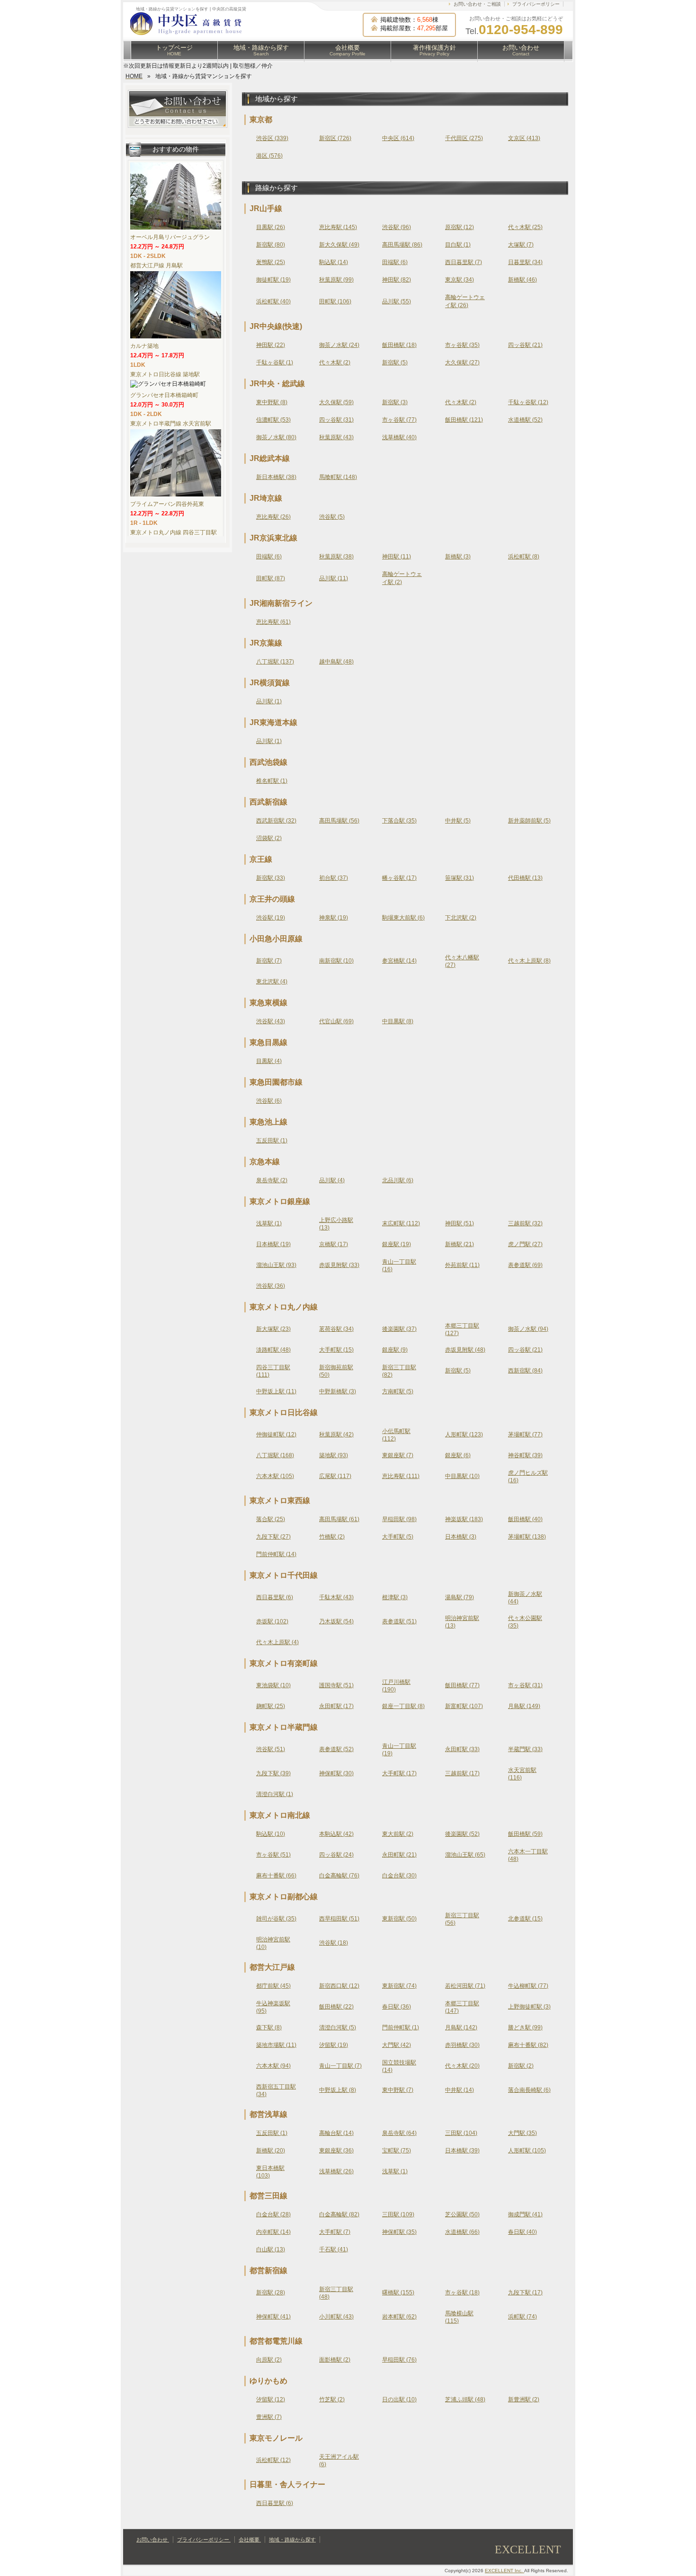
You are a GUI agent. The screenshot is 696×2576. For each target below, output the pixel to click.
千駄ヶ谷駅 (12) (528, 402)
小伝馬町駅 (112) (396, 1435)
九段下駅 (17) (525, 2293)
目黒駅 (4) (269, 1061)
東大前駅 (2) (398, 1834)
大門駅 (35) (522, 2133)
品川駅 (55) (397, 301)
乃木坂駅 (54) (336, 1621)
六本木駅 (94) (273, 2066)
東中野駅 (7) (398, 2090)
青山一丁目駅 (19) (399, 1750)
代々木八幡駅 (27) (462, 961)
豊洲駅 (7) (269, 2417)
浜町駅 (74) (522, 2317)
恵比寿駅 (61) (273, 622)
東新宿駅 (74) (399, 1986)
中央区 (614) (398, 138)
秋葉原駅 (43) (336, 437)
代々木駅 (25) (525, 227)
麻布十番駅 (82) (528, 2045)
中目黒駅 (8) (398, 1021)
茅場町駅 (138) (527, 1537)
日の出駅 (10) (399, 2399)
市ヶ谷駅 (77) (399, 420)
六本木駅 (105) (275, 1476)
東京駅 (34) (460, 280)
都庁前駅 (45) (273, 1986)
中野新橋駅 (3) (338, 1391)
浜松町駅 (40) (273, 301)
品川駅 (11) (334, 578)
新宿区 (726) (335, 138)
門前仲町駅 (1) (401, 2027)
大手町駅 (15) (336, 1350)
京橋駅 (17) (334, 1244)
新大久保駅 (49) (339, 245)
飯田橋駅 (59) (525, 1834)
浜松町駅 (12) (273, 2460)
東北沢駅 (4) (272, 982)
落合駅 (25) (271, 1519)
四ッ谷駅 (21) (525, 345)
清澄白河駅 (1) (275, 1794)
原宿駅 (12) (460, 227)
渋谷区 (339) (272, 138)
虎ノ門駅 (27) (525, 1244)
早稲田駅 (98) (399, 1519)
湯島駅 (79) (460, 1597)
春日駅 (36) (397, 2007)
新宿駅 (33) (271, 878)
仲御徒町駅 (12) (276, 1434)
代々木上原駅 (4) (277, 1642)
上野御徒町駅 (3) (529, 2007)
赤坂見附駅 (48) (465, 1350)
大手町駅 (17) (399, 1773)
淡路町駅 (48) (273, 1350)
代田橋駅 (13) (525, 878)
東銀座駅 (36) (336, 2151)
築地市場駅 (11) (276, 2045)
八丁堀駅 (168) (275, 1455)
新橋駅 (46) (522, 280)
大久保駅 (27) (462, 363)
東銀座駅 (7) (398, 1455)
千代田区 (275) (464, 138)
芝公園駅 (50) (462, 2214)
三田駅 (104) (461, 2133)
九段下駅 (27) (273, 1537)
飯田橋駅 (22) (336, 2007)
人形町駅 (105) (527, 2151)
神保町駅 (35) (399, 2232)
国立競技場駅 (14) (399, 2066)
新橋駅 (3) (458, 557)
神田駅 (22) (271, 345)
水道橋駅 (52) (525, 420)
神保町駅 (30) (336, 1773)
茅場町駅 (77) (525, 1434)
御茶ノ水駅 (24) (339, 345)
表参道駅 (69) (525, 1265)
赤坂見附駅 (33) (339, 1265)
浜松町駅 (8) (524, 557)
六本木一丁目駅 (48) (528, 1855)
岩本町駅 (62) (399, 2317)
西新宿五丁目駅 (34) (276, 2090)
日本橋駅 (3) (461, 1537)
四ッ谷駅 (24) (336, 1855)
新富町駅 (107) (464, 1706)
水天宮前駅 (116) (522, 1774)
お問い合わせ (521, 50)
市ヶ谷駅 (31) (525, 1685)
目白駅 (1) (458, 245)
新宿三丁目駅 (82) (399, 1371)
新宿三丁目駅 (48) (336, 2293)
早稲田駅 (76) (399, 2360)
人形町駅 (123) (464, 1434)
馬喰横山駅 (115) (459, 2317)
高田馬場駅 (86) (402, 245)
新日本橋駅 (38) (276, 477)
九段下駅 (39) (273, 1773)
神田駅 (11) (397, 557)
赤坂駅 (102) (272, 1621)
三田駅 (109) (398, 2214)
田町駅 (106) (335, 301)
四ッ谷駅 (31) (336, 420)
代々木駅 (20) (462, 2066)
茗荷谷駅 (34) (336, 1329)
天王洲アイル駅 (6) (339, 2461)
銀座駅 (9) (395, 1350)
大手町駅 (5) (398, 1537)
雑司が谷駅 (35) (276, 1919)
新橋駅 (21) (460, 1244)
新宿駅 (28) (271, 2293)
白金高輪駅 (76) (339, 1876)
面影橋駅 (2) (335, 2360)
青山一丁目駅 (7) (340, 2066)
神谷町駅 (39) (525, 1455)
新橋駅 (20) (271, 2151)
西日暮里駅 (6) (275, 1597)
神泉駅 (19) (334, 918)
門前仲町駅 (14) (276, 1554)
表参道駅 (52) (336, 1749)
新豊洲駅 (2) (524, 2399)
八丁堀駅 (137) (275, 662)
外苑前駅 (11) (462, 1265)
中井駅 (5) (458, 821)
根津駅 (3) (395, 1597)
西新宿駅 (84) (525, 1371)
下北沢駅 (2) (461, 918)
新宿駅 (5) (395, 363)
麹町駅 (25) (271, 1706)
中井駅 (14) (460, 2090)
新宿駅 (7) (269, 961)
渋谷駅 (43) (271, 1021)
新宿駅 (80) (271, 245)
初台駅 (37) (334, 878)
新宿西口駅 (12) (339, 1986)
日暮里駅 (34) (525, 262)
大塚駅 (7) (521, 245)
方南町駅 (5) (398, 1391)
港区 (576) (269, 156)
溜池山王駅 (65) (465, 1855)
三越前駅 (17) (462, 1773)
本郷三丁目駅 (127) (462, 1329)
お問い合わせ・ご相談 (477, 4)
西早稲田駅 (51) (339, 1919)
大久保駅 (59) (336, 402)
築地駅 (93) (334, 1455)
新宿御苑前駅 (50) (336, 1371)
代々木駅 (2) (335, 363)
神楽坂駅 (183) (464, 1519)
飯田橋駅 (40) (525, 1519)
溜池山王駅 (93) (276, 1265)
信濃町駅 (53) (273, 420)
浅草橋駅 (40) (399, 437)
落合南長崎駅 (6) (529, 2090)
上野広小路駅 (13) (336, 1224)
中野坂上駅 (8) (338, 2090)
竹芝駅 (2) (332, 2399)
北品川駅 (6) (398, 1180)
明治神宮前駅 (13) (462, 1622)
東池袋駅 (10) (273, 1685)
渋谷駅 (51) (271, 1749)
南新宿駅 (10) (336, 961)
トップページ (174, 50)
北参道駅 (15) (525, 1919)
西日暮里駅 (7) (464, 262)
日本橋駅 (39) (462, 2151)
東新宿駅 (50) (399, 1919)
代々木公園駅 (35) (525, 1622)
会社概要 (348, 50)
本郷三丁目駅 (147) (462, 2007)
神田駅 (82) (397, 280)
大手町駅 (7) (335, 2232)
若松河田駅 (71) (465, 1986)
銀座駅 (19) (397, 1244)
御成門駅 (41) (525, 2214)
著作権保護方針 (434, 50)
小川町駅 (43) (336, 2317)
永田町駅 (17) (336, 1706)
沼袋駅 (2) (269, 838)
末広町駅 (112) (401, 1223)
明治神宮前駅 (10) (273, 1943)
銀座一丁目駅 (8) (403, 1706)
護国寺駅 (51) (336, 1685)
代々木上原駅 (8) (529, 961)
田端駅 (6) (395, 262)
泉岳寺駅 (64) (399, 2133)
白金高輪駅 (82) (339, 2214)
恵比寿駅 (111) (401, 1476)
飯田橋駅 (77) (462, 1685)
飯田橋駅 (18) (399, 345)
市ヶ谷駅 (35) (462, 345)
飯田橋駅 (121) (464, 420)
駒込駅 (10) (271, 1834)
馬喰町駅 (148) (338, 477)
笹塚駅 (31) (460, 878)
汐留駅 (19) (334, 2045)
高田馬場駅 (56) (339, 821)
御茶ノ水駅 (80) (276, 437)
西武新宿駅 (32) (276, 821)
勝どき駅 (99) (525, 2027)
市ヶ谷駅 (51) (273, 1855)
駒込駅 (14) (334, 262)
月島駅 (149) (524, 1706)
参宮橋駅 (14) (399, 961)
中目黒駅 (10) (462, 1476)
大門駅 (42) (397, 2045)
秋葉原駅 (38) (336, 557)
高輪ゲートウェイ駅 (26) (465, 301)
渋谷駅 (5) (332, 517)
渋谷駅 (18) (334, 1943)
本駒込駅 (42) (336, 1834)
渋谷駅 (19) (271, 918)
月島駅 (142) (461, 2027)
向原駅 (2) (269, 2360)
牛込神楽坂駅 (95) (273, 2007)
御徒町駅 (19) (273, 280)
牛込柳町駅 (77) (528, 1986)
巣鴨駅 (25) (271, 262)
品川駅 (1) (269, 701)
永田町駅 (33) (462, 1749)
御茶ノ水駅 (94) (528, 1329)
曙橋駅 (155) (398, 2293)
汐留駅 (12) (271, 2399)
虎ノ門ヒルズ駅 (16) (528, 1477)
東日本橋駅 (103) (270, 2172)
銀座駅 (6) (458, 1455)
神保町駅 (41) (273, 2317)
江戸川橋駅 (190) (396, 1686)
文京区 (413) (524, 138)
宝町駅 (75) (397, 2151)
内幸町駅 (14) (273, 2232)
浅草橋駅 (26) (336, 2171)
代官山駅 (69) (336, 1021)
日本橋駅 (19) (273, 1244)
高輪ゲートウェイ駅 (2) (402, 578)
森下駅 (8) (269, 2027)
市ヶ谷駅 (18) (462, 2293)
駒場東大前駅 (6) (403, 918)
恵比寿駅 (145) (338, 227)
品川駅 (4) (332, 1180)
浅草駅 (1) (269, 1223)
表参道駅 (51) (399, 1621)
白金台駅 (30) (399, 1876)
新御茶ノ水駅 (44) (525, 1598)
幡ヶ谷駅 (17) (399, 878)
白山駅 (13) (271, 2249)
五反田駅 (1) (272, 1141)
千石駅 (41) (334, 2249)
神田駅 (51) (460, 1223)
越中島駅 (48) (336, 662)
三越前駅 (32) (525, 1223)
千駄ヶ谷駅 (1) (275, 363)
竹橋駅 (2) (332, 1537)
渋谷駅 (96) (397, 227)
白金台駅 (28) (273, 2214)
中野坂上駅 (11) (276, 1391)
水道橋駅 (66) (462, 2232)
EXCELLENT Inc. (504, 2571)
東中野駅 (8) (272, 402)
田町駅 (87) (271, 578)
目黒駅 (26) (271, 227)
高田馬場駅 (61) (339, 1519)
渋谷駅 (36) (271, 1286)
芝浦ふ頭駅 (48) (465, 2399)
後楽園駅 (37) (399, 1329)
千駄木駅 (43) (336, 1597)
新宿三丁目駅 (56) (462, 1919)
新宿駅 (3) (395, 402)
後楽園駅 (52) (462, 1834)
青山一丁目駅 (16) (399, 1266)
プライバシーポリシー (536, 4)
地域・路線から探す (261, 50)
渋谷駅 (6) (269, 1101)
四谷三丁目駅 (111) (273, 1371)
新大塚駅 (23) (273, 1329)
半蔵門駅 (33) (525, 1749)
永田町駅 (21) (399, 1855)
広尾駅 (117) (335, 1476)
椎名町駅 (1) (272, 781)
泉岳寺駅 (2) (272, 1180)
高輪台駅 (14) (336, 2133)
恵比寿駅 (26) (273, 517)
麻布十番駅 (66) (276, 1876)
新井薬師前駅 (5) (529, 821)
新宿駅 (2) (521, 2066)
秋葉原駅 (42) (336, 1434)
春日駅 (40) (522, 2232)
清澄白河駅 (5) (338, 2027)
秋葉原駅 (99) (336, 280)
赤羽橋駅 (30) (462, 2045)
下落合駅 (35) (399, 821)
